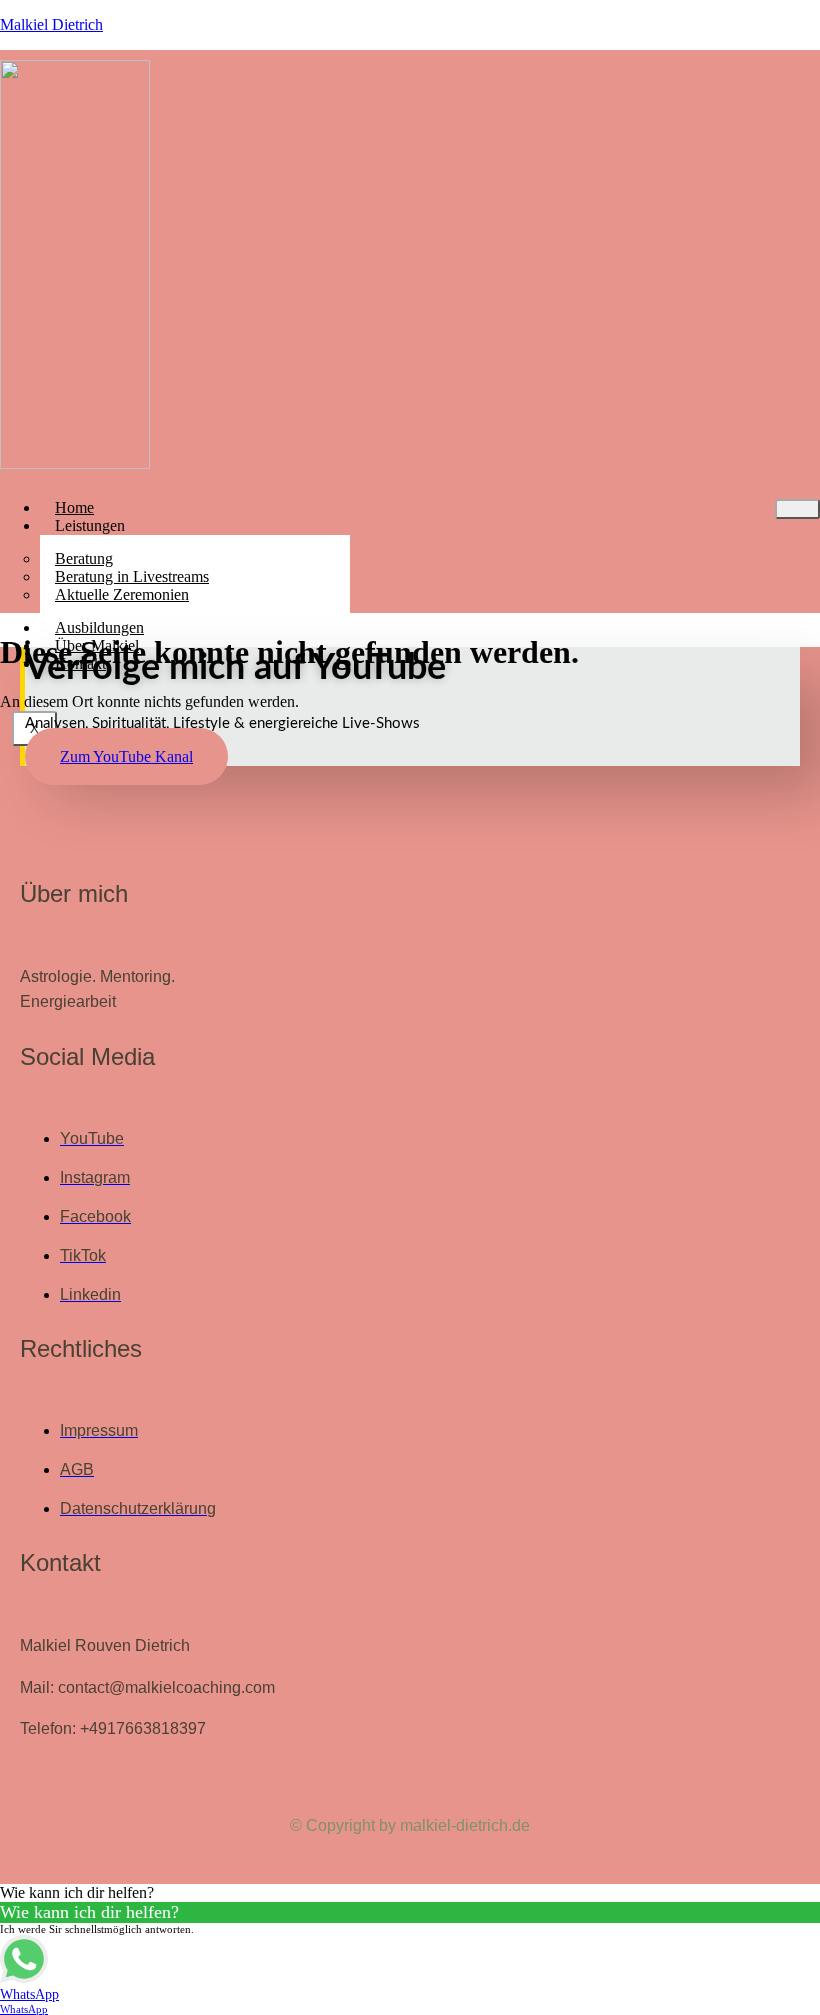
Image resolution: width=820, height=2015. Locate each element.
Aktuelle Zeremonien (122, 594)
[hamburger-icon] (797, 509)
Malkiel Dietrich (51, 24)
